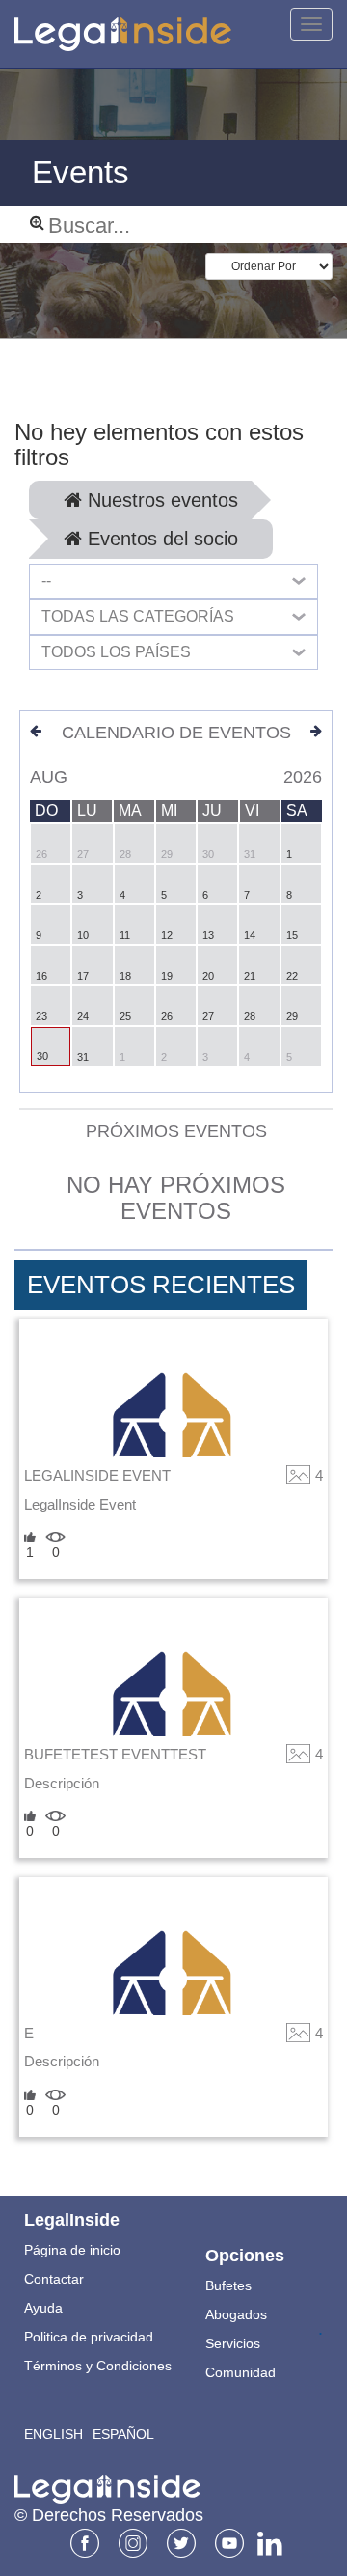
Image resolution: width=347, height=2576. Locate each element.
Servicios (233, 2343)
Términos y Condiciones (98, 2366)
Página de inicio (72, 2250)
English (53, 2434)
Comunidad (240, 2372)
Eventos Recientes (161, 1285)
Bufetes (228, 2285)
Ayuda (43, 2308)
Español (123, 2434)
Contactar (54, 2279)
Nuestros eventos (160, 500)
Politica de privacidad (89, 2337)
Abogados (236, 2314)
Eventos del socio (160, 539)
